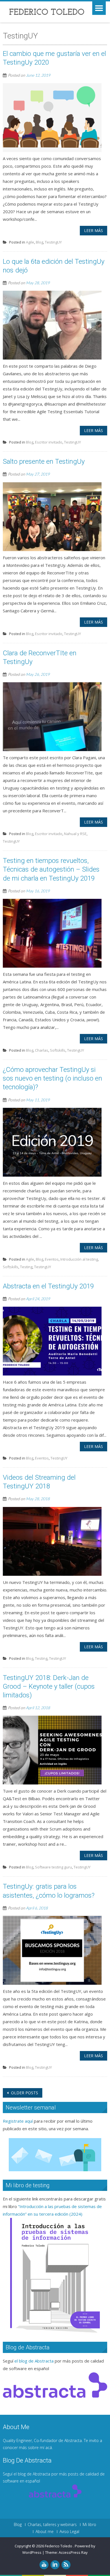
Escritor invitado (49, 442)
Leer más (93, 230)
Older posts (24, 2093)
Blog (39, 242)
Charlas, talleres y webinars (52, 2525)
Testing (26, 1267)
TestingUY (53, 242)
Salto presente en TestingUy (44, 461)
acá (49, 2447)
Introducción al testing (79, 1259)
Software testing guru (53, 1867)
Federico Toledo (59, 2546)
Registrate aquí (18, 2121)
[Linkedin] (55, 2565)
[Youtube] (44, 2565)
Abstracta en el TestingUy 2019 (48, 1286)
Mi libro (89, 2525)
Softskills (58, 1050)
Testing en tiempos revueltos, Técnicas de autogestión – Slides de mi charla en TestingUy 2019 (51, 869)
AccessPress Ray (73, 2552)
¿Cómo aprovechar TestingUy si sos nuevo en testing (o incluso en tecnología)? (52, 1078)
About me (45, 2532)
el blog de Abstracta (34, 2361)
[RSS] (66, 2565)
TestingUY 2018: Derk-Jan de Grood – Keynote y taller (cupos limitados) (49, 1686)
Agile (30, 242)
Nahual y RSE (75, 834)
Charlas (42, 1050)
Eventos (52, 1259)
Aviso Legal (69, 2532)
